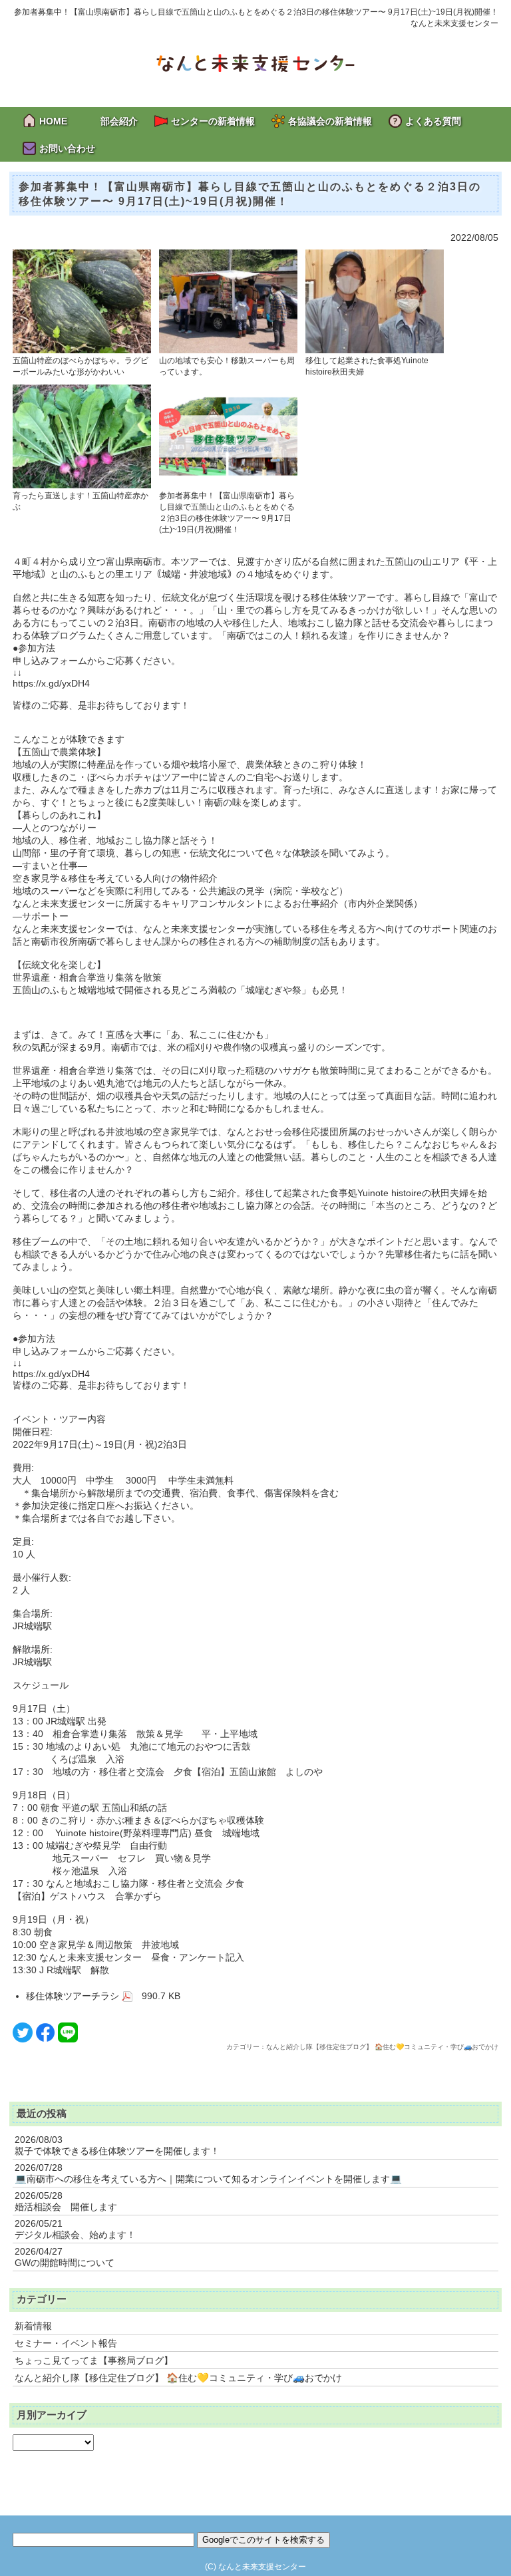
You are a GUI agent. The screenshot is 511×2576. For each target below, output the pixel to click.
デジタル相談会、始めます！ (75, 2235)
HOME (53, 121)
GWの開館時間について (65, 2263)
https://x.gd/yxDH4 (51, 683)
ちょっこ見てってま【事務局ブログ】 (94, 2360)
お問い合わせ (67, 148)
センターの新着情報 (213, 121)
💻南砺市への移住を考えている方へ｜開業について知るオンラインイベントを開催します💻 (208, 2179)
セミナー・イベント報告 (66, 2343)
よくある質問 (433, 121)
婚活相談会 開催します (66, 2207)
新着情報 (33, 2326)
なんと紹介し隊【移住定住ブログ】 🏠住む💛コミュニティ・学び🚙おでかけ (178, 2378)
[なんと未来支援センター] (255, 62)
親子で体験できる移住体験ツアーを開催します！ (117, 2151)
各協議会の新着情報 (330, 121)
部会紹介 (119, 121)
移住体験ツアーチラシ (74, 1996)
